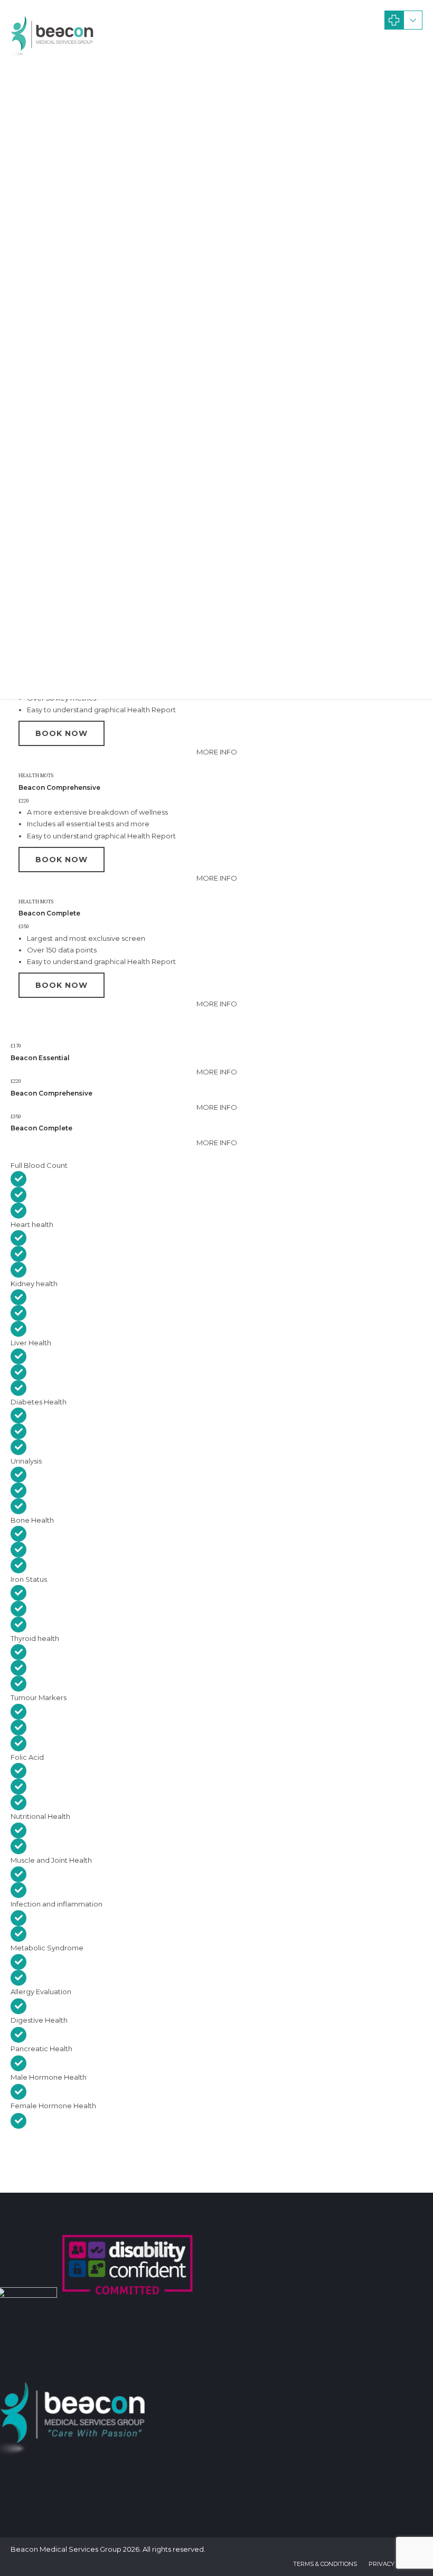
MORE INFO (217, 752)
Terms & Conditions (325, 2564)
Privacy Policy (393, 2564)
